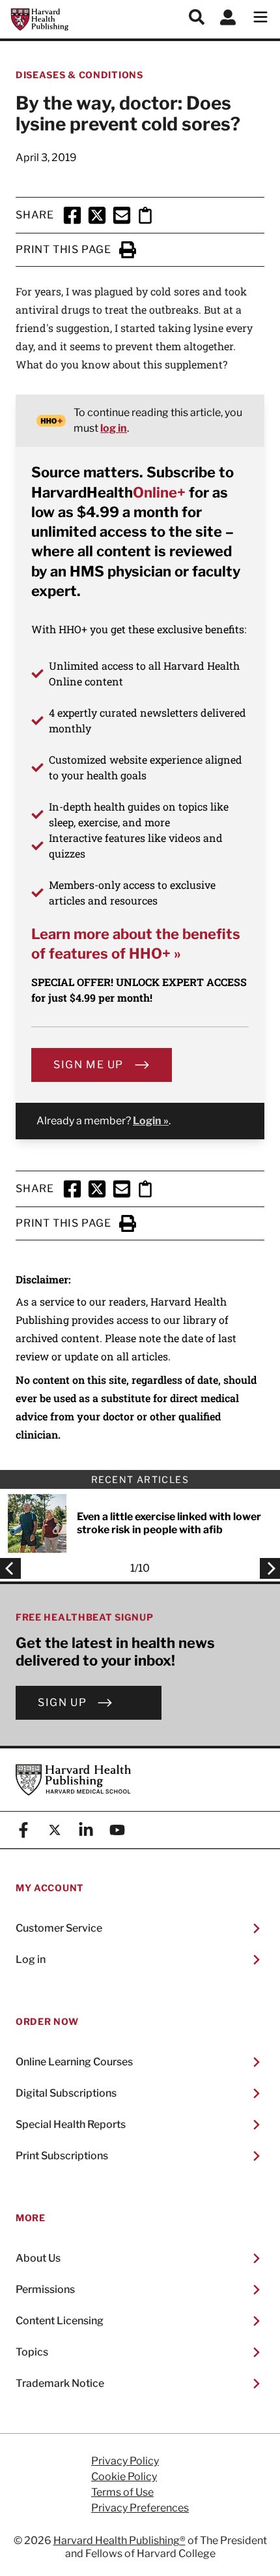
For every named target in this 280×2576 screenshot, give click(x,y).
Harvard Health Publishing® (119, 2540)
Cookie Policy (124, 2477)
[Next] (266, 1568)
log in (114, 428)
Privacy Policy (125, 2461)
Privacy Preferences (140, 2508)
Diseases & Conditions (79, 75)
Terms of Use (122, 2493)
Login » (151, 1121)
